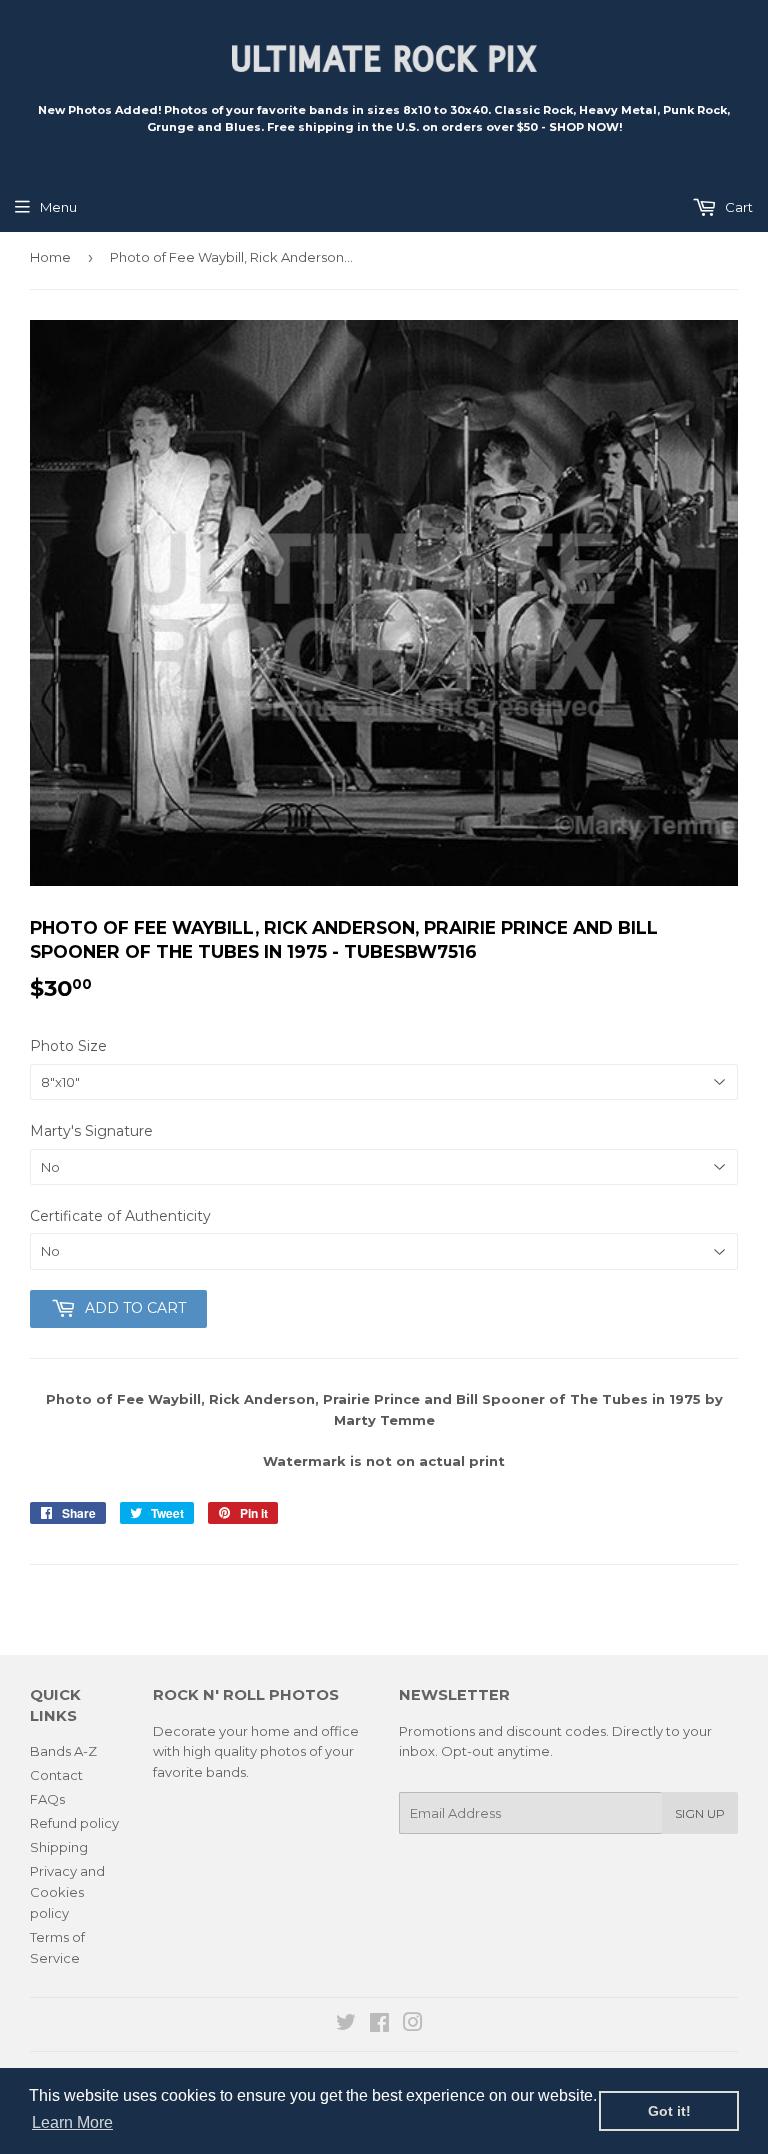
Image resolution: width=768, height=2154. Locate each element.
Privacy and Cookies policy (67, 1892)
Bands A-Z (63, 1751)
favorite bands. (201, 1772)
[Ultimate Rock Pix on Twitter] (346, 2025)
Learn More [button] (72, 2122)
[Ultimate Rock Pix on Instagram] (413, 2025)
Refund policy (74, 1823)
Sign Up (700, 1813)
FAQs (47, 1799)
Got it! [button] (669, 2111)
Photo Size (68, 1046)
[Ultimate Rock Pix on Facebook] (379, 2025)
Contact (56, 1775)
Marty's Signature (91, 1131)
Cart (737, 207)
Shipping (59, 1847)
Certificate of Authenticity (120, 1216)
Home (50, 257)
